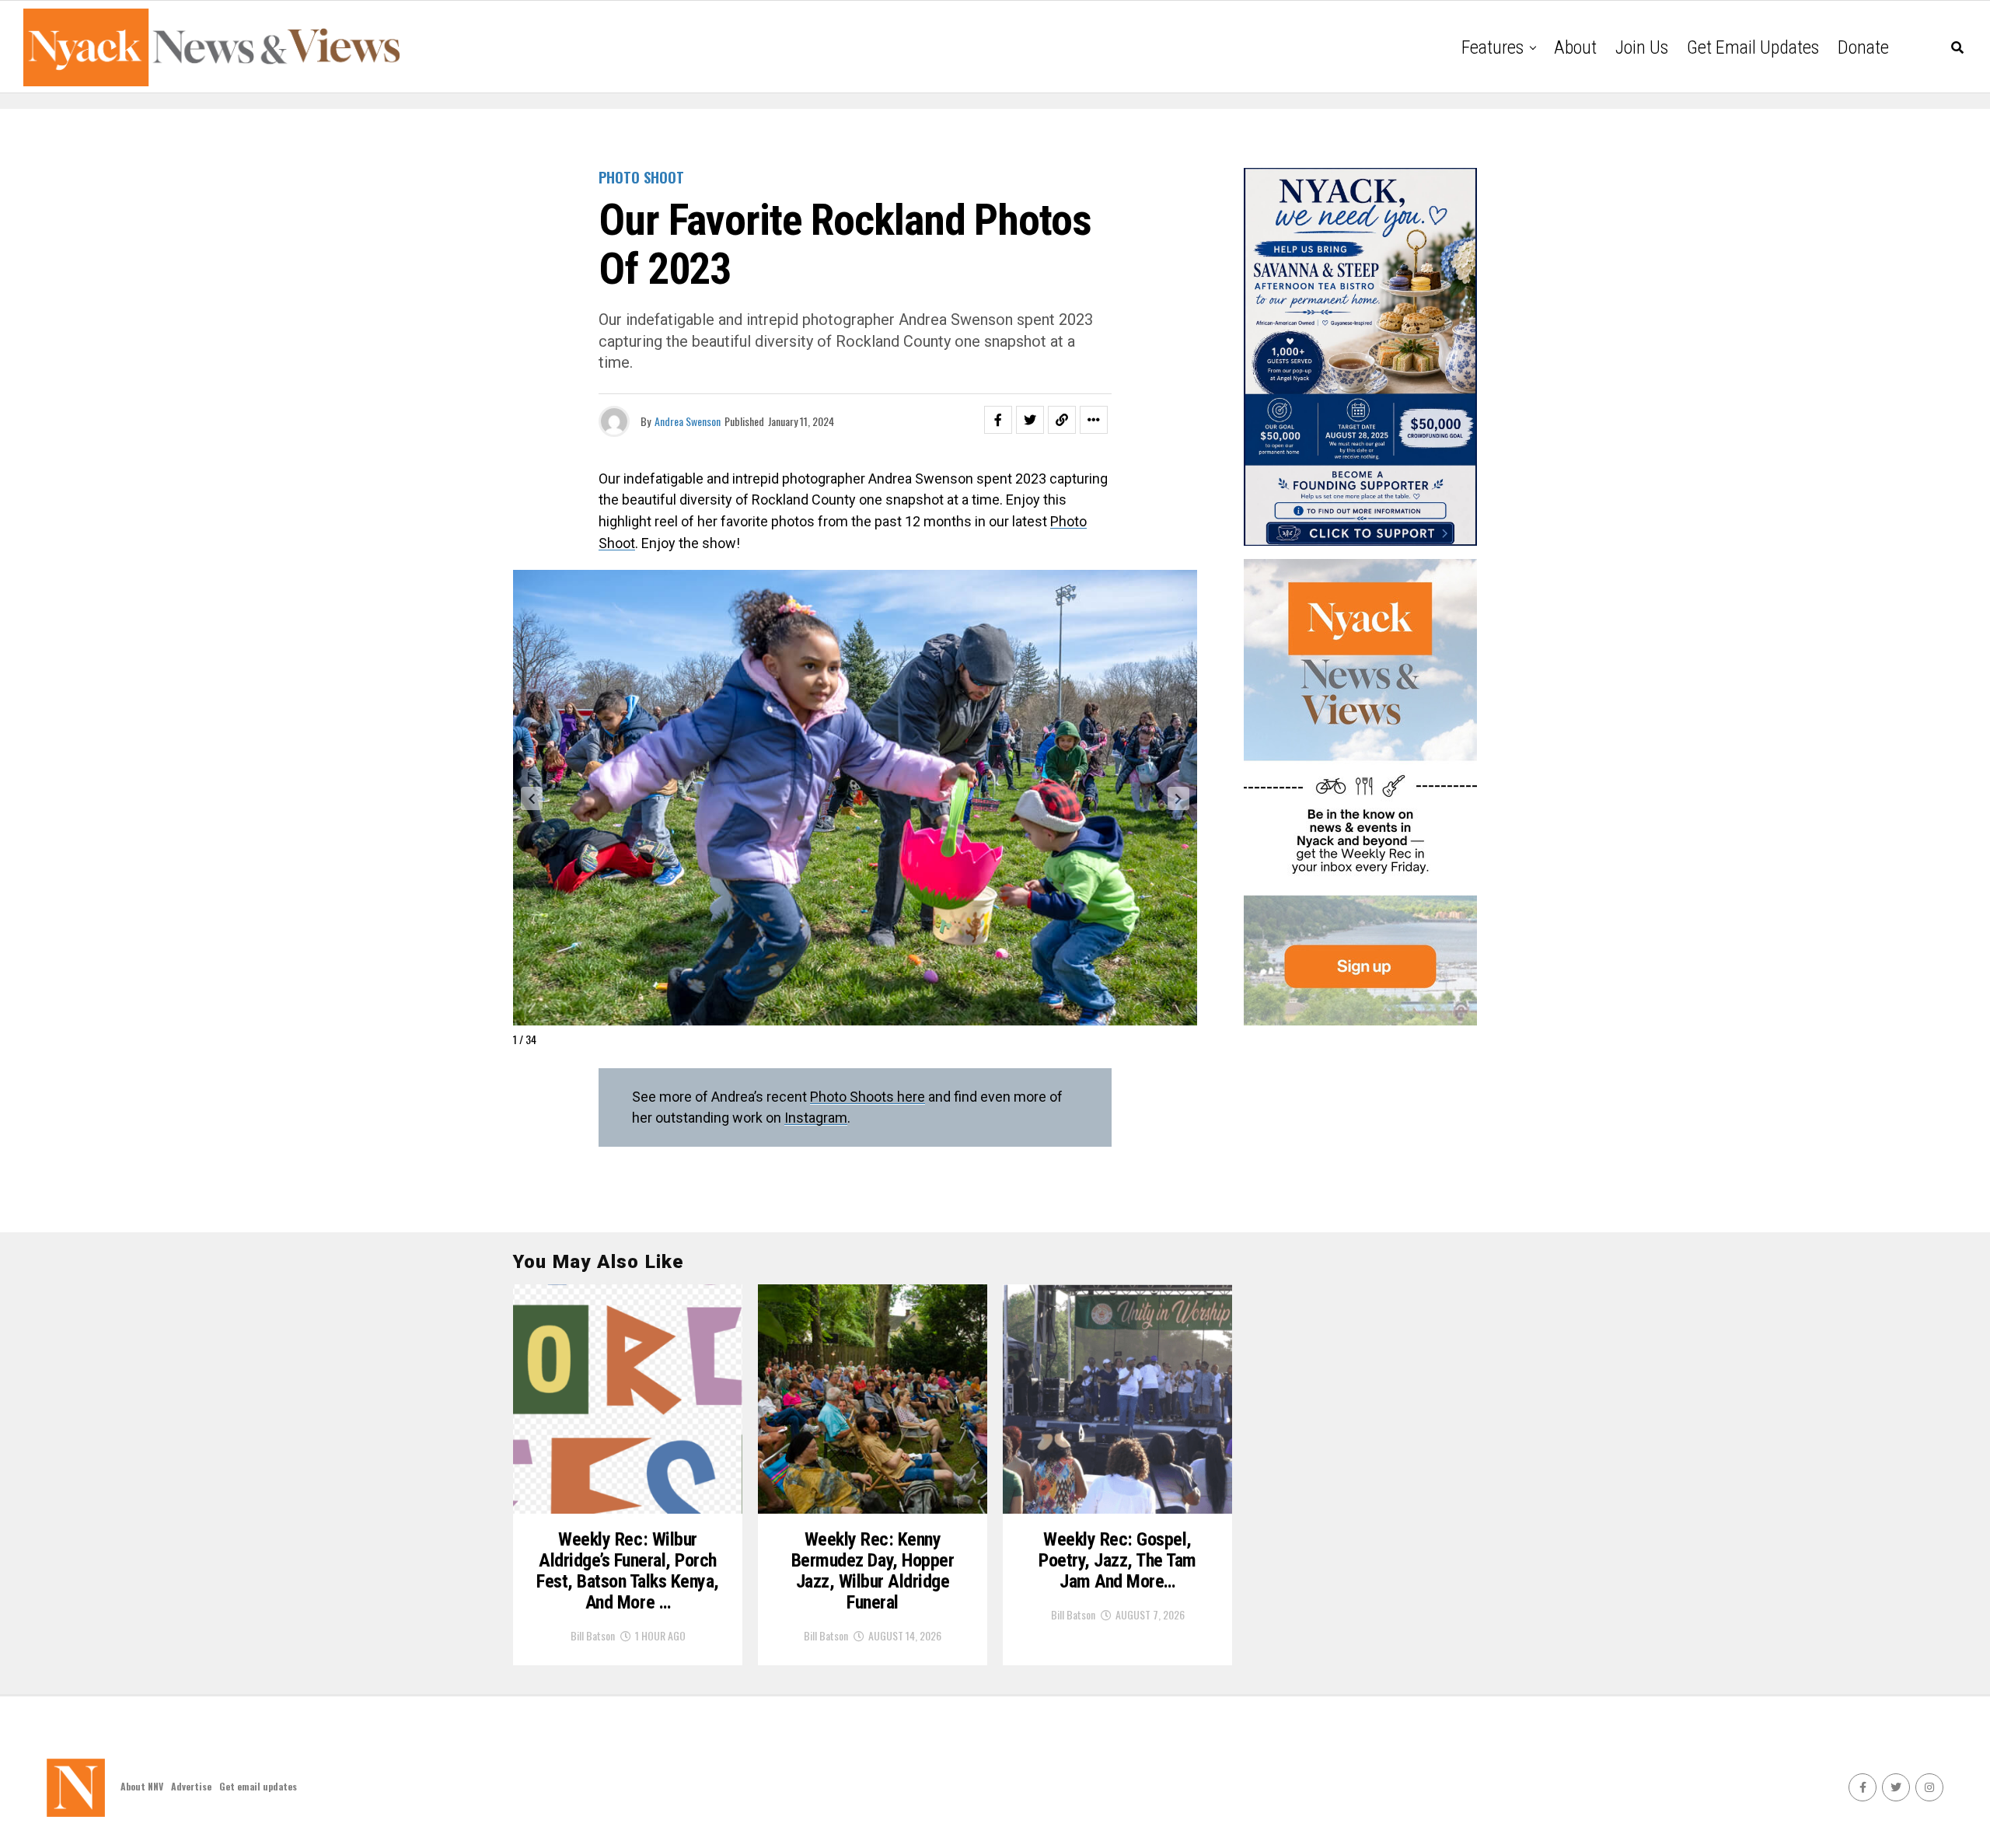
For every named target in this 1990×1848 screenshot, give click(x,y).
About (1575, 47)
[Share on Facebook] (998, 420)
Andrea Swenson (688, 421)
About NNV (142, 1786)
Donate (1863, 47)
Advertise (191, 1786)
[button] (532, 798)
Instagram (816, 1118)
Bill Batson (593, 1635)
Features (1492, 47)
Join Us (1642, 47)
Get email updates (1753, 47)
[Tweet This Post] (1030, 420)
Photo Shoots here (868, 1097)
